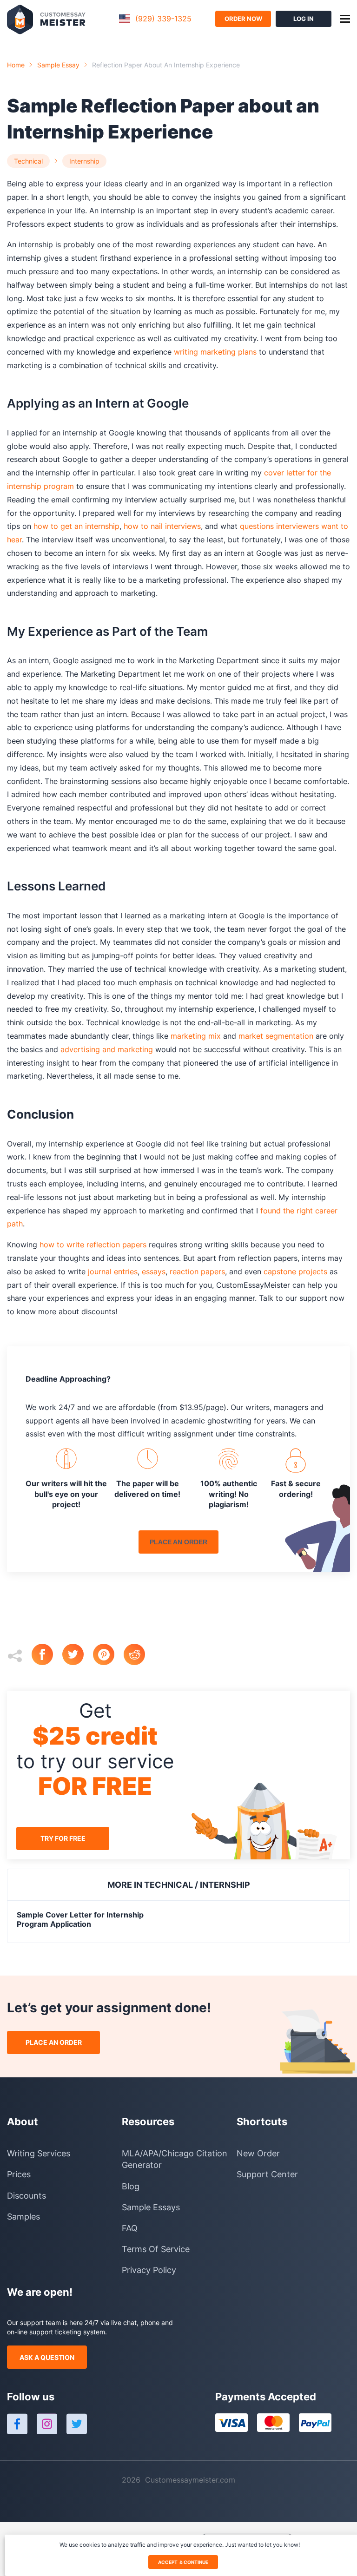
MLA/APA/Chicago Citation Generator (175, 2159)
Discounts (26, 2196)
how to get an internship (76, 526)
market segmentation (276, 1036)
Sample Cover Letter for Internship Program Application (80, 1919)
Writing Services (39, 2153)
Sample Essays (151, 2207)
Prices (19, 2174)
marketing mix (196, 1036)
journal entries (113, 1272)
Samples (23, 2217)
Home (16, 65)
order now (243, 19)
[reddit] (139, 1656)
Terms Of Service (156, 2249)
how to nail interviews (162, 526)
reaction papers (197, 1272)
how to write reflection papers (93, 1245)
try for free (63, 1838)
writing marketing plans (215, 352)
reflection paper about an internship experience (166, 65)
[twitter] (78, 1656)
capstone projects (295, 1272)
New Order (258, 2153)
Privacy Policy (149, 2270)
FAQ (130, 2228)
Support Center (267, 2174)
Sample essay (58, 65)
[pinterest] (108, 1656)
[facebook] (47, 1656)
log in (304, 19)
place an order (178, 1542)
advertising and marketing (107, 1049)
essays (154, 1272)
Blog (131, 2186)
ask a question (47, 2357)
